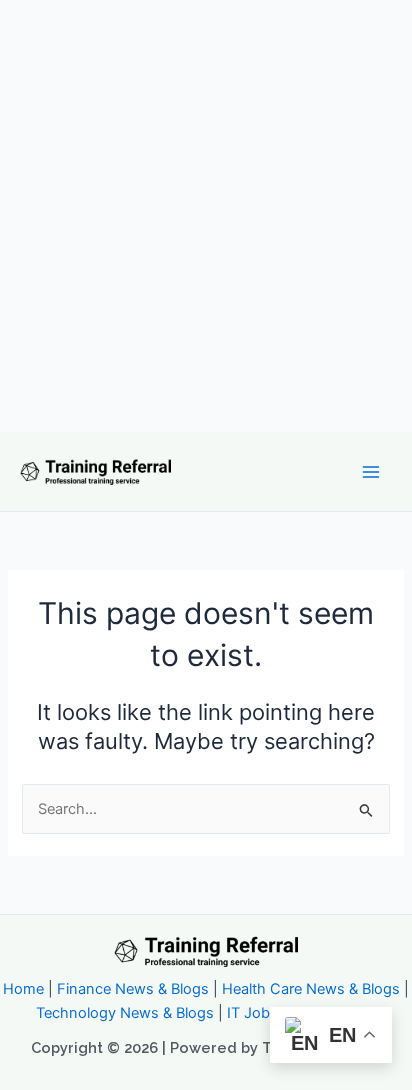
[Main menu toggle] (371, 472)
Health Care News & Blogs (311, 989)
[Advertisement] (206, 216)
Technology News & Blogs (125, 1013)
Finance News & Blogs (133, 989)
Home (23, 989)
